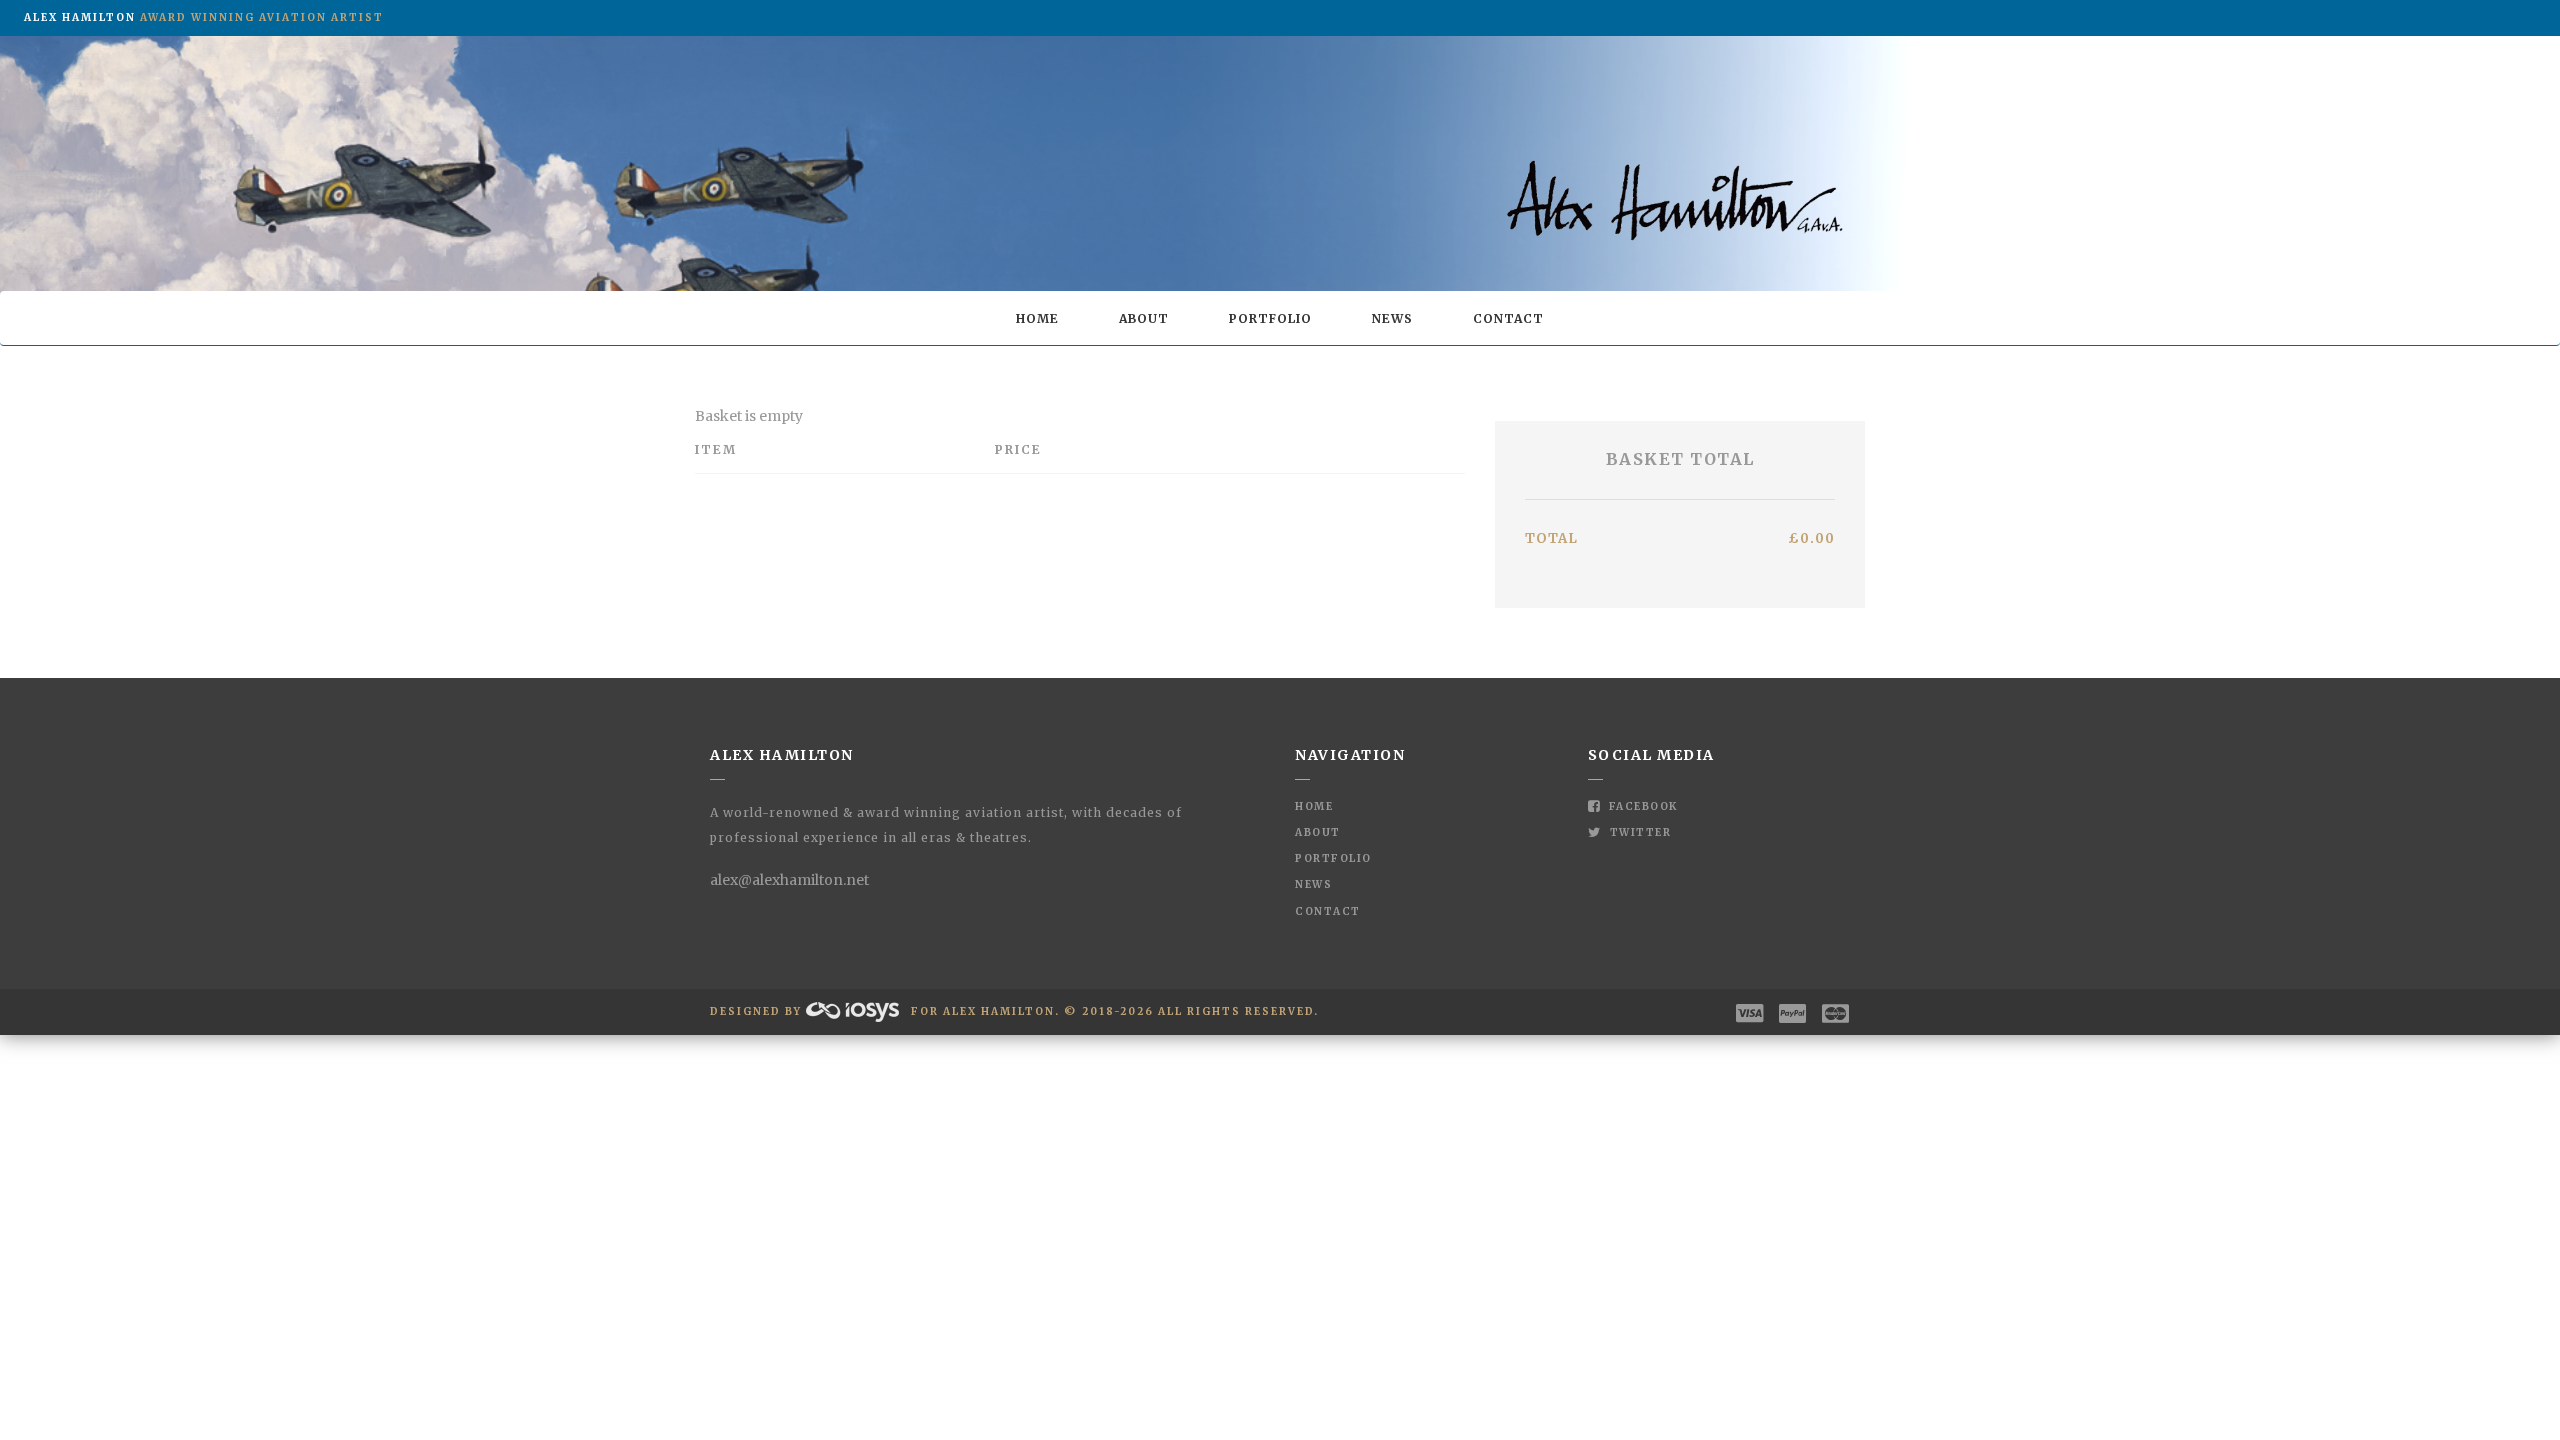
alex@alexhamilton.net (789, 880)
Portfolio (1270, 318)
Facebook (1641, 806)
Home (1037, 318)
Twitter (1638, 832)
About (1144, 318)
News (1392, 318)
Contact (1508, 318)
